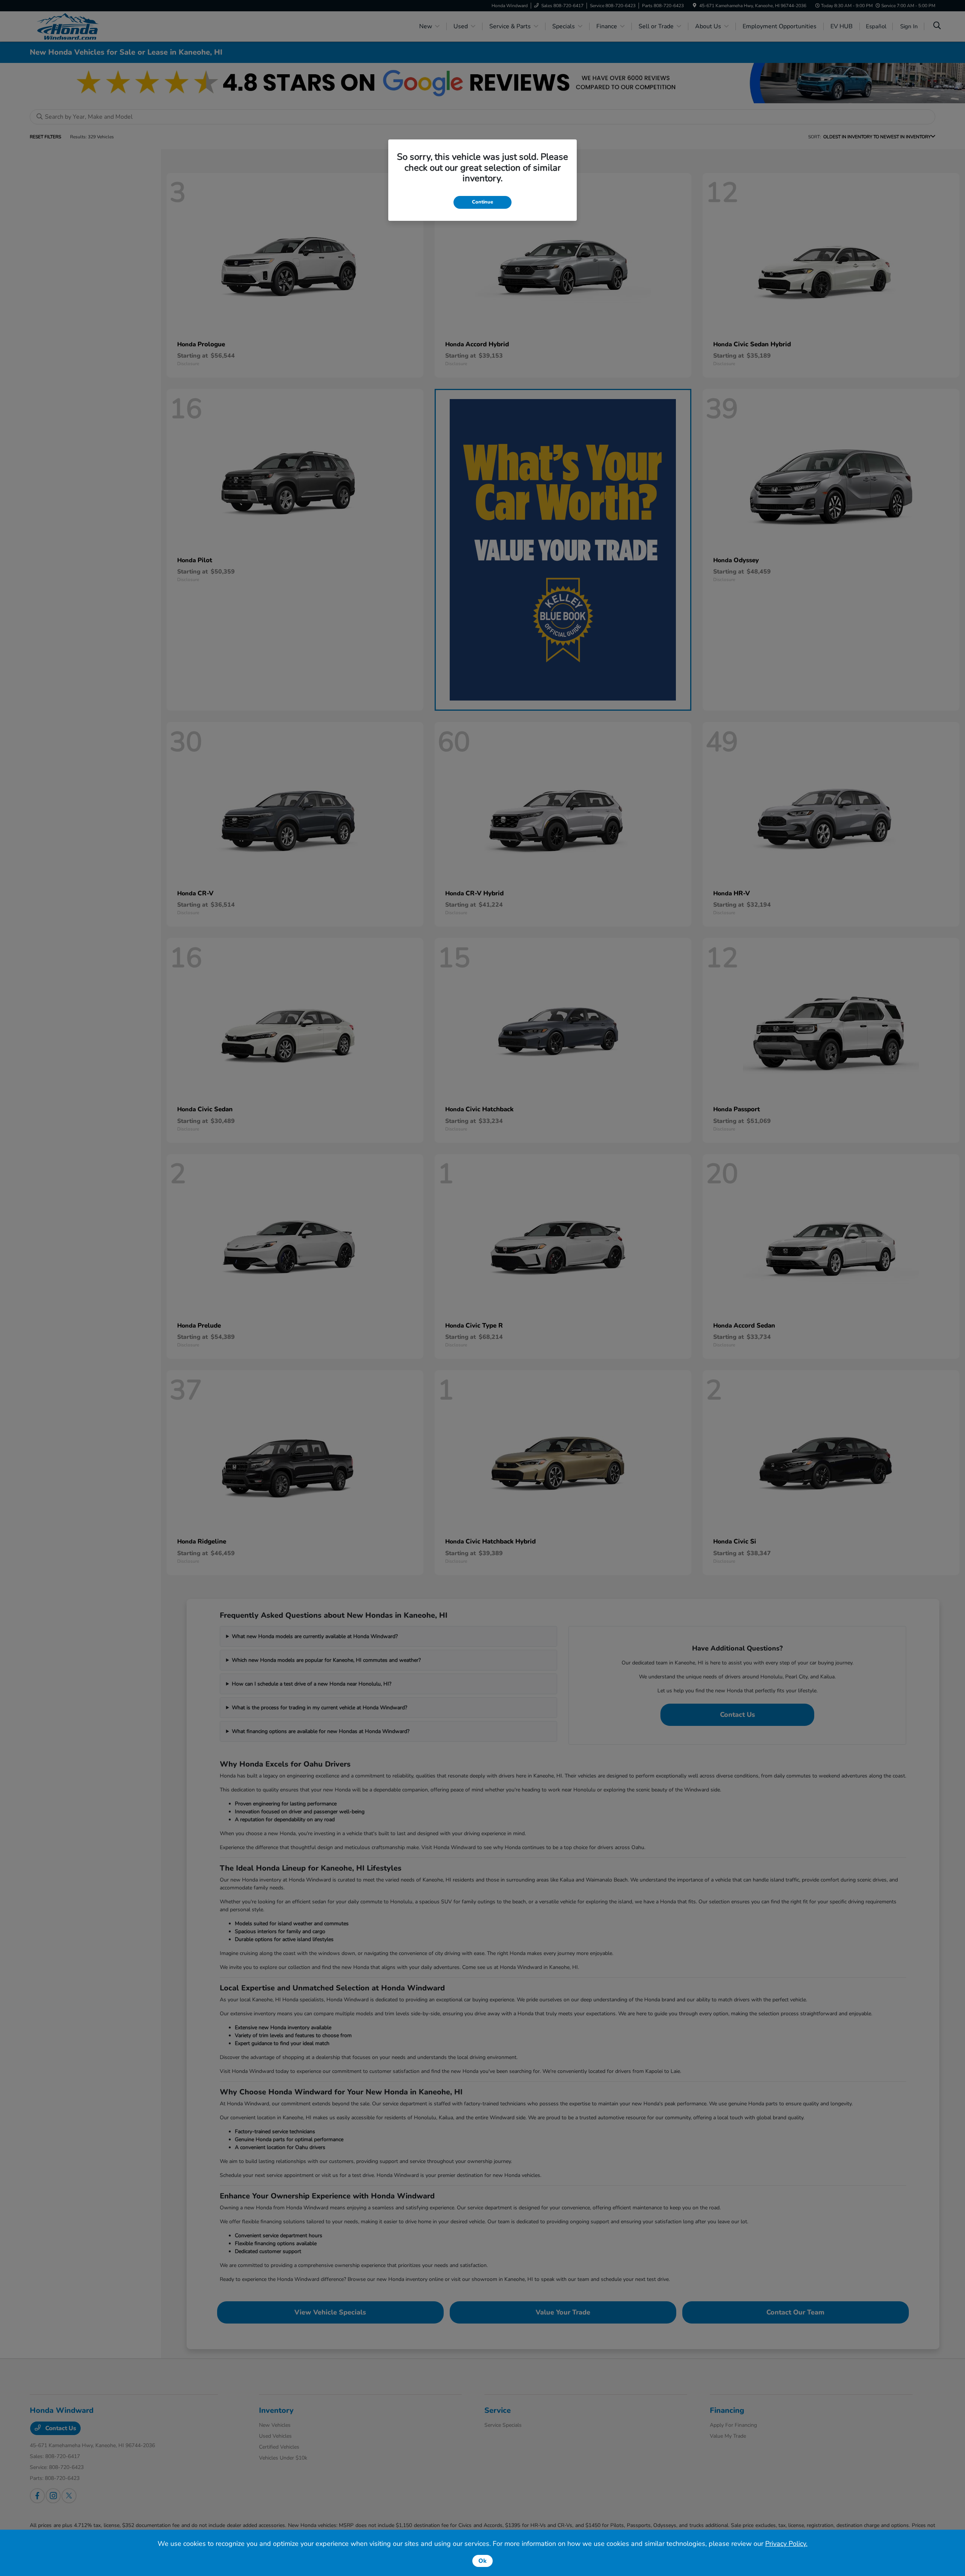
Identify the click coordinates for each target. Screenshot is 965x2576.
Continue (482, 202)
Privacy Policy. (786, 2544)
